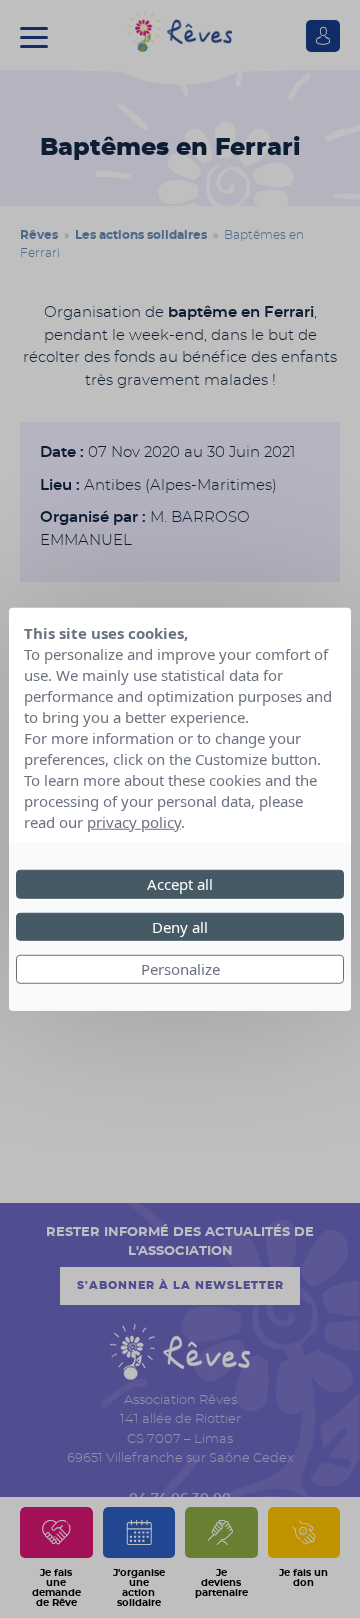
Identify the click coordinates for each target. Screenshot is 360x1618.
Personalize (180, 969)
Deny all (180, 926)
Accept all (180, 884)
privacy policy (134, 822)
